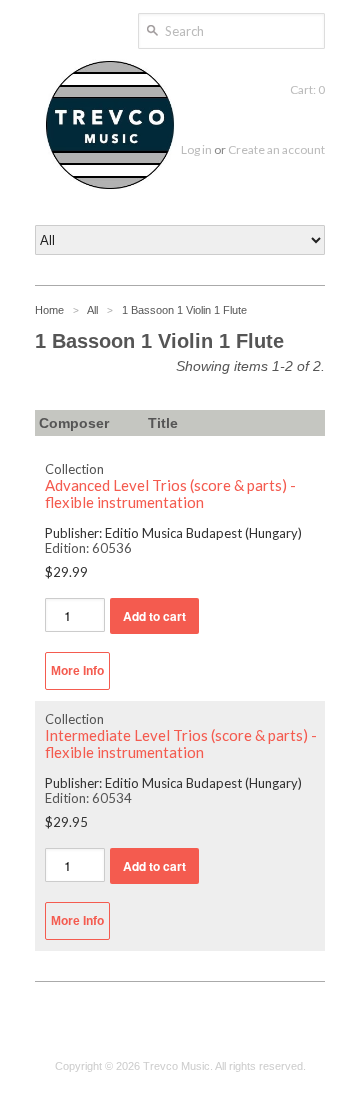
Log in (196, 149)
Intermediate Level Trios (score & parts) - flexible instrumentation (181, 744)
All (92, 310)
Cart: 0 (307, 89)
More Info (77, 671)
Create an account (276, 149)
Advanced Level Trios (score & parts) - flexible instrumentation (170, 494)
